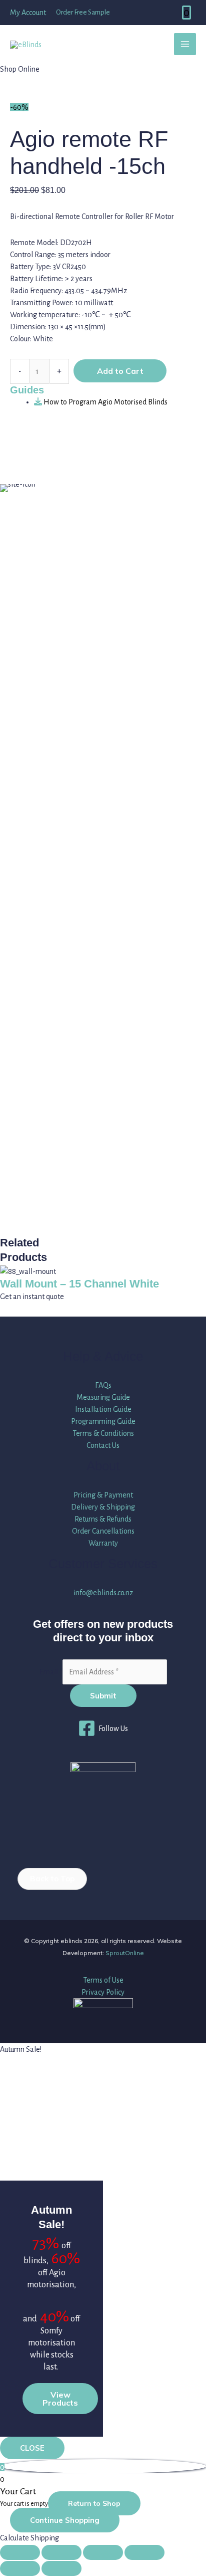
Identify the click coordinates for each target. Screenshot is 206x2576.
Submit (103, 1696)
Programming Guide (103, 1421)
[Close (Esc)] (144, 2552)
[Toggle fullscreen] (61, 2552)
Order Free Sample (83, 12)
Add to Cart (120, 371)
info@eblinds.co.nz (103, 1593)
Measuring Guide (103, 1397)
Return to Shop (94, 2503)
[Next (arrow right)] (61, 2568)
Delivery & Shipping (103, 1507)
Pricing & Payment (103, 1495)
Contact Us (103, 1445)
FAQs (103, 1385)
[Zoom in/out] (20, 2552)
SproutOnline (125, 1953)
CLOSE (32, 2448)
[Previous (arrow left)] (20, 2568)
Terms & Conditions (103, 1433)
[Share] (103, 2552)
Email (51, 1672)
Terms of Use (103, 1980)
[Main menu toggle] (185, 44)
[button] (52, 1879)
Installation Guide (103, 1409)
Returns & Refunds (103, 1519)
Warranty (103, 1543)
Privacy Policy (103, 1992)
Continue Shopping (65, 2520)
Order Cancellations (103, 1531)
